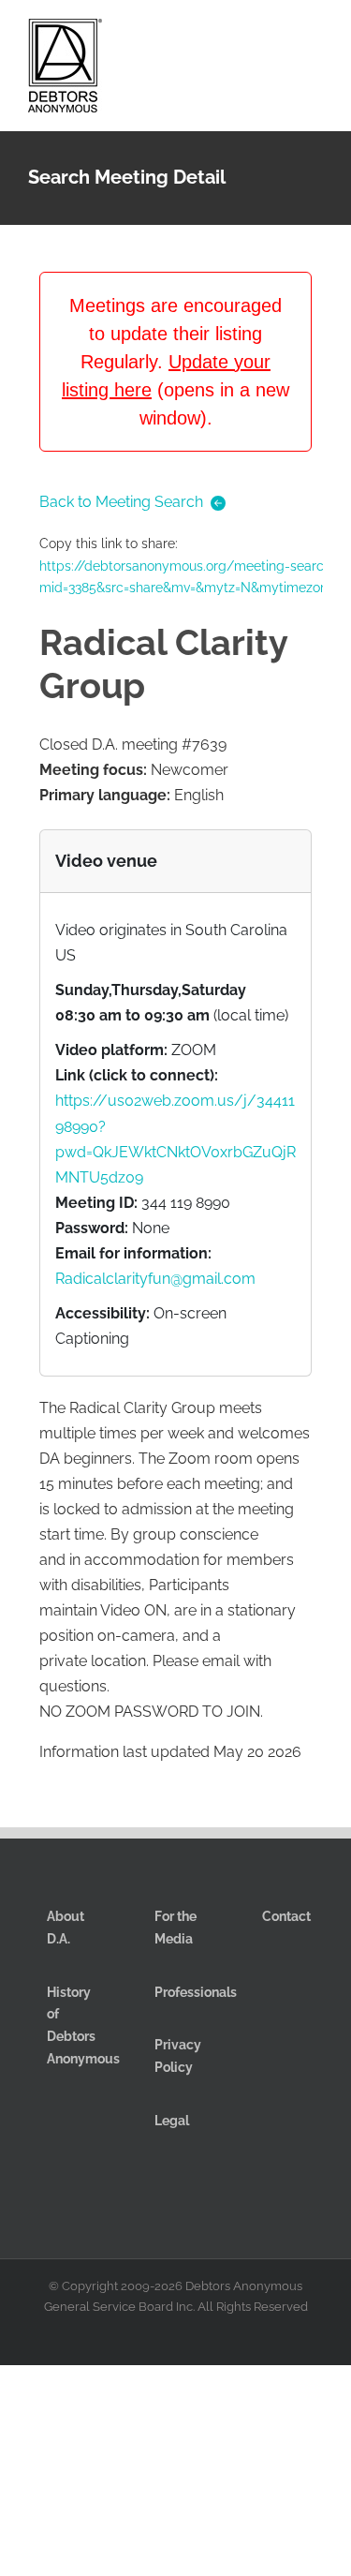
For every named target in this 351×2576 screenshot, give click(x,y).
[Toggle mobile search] (282, 36)
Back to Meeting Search (121, 502)
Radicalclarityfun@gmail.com (155, 1279)
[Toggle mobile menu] (315, 36)
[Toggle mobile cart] (248, 36)
